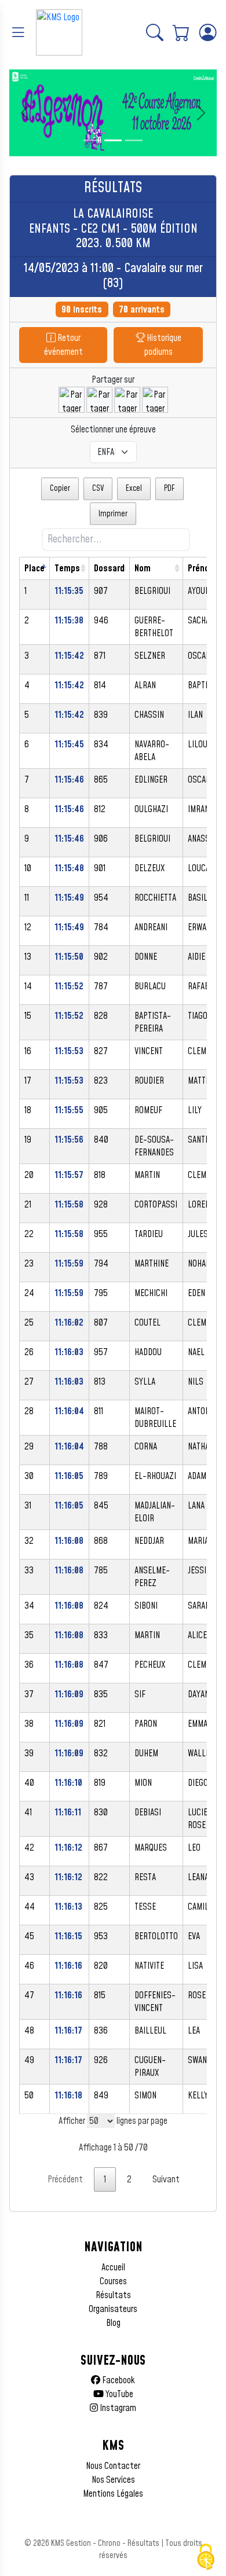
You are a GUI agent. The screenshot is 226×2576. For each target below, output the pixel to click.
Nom (143, 568)
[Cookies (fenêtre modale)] (206, 2557)
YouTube (119, 2394)
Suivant (166, 2179)
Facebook (118, 2380)
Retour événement (63, 345)
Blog (113, 2323)
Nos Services (113, 2480)
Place (34, 568)
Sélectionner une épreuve (113, 430)
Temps (67, 568)
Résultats (113, 2295)
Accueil (113, 2267)
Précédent (65, 2179)
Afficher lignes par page (113, 2121)
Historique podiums (163, 345)
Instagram (117, 2408)
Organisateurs (113, 2309)
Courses (113, 2281)
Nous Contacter (113, 2466)
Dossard (109, 568)
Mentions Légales (113, 2494)
